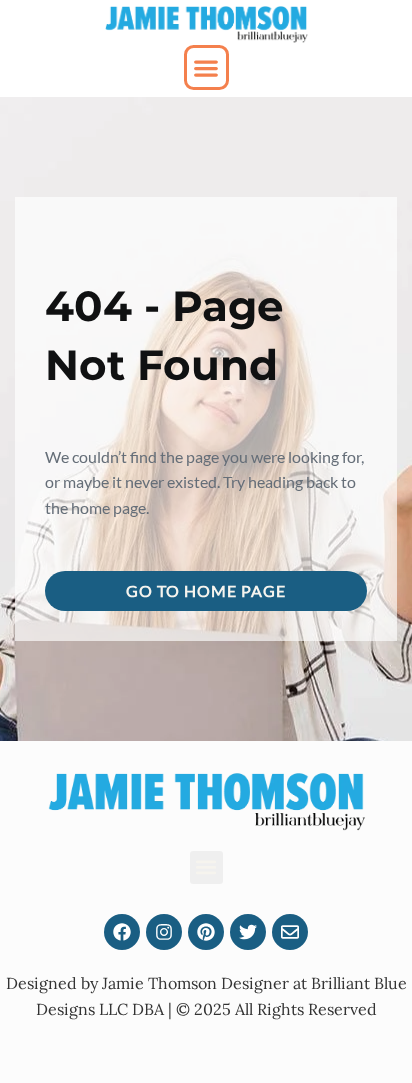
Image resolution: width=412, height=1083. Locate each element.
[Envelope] (290, 932)
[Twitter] (248, 932)
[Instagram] (164, 932)
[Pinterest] (206, 932)
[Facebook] (122, 932)
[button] (206, 67)
